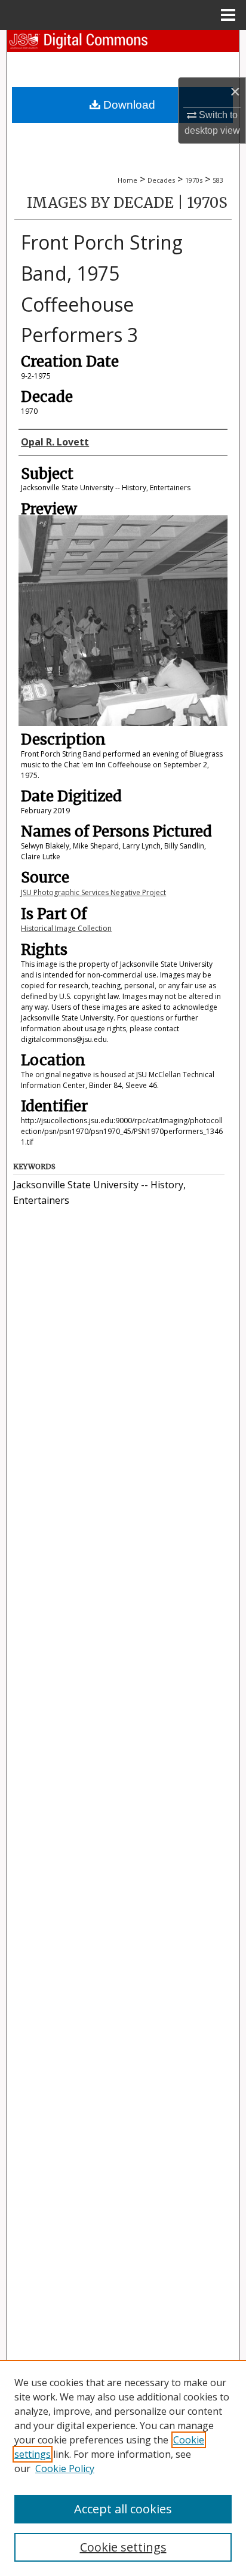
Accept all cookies (123, 2509)
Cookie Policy (65, 2469)
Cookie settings (123, 2547)
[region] (123, 2468)
